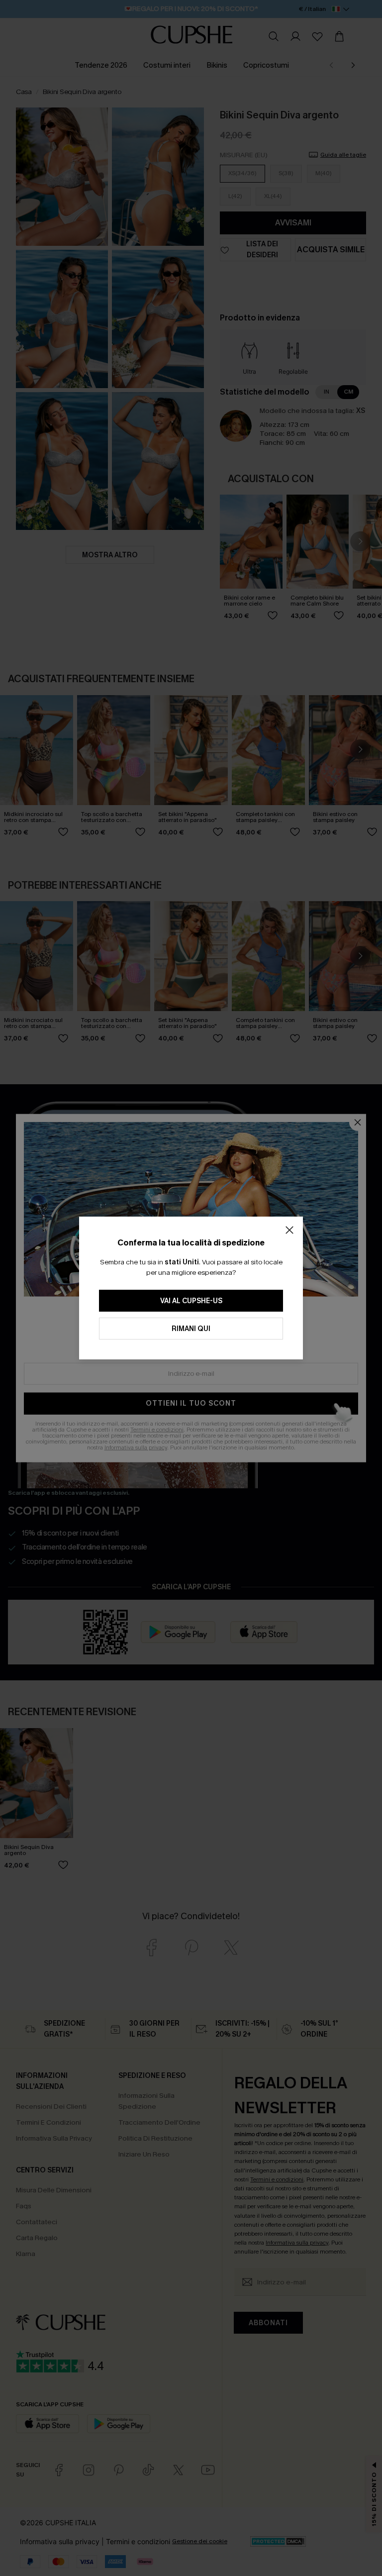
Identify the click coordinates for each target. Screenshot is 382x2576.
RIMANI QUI (191, 1329)
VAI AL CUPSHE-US (191, 1301)
